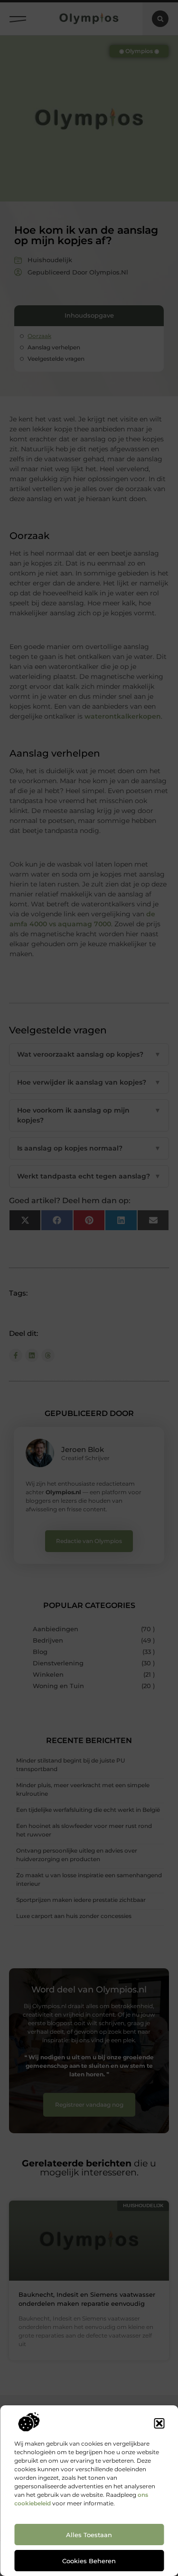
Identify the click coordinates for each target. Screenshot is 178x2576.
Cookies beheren (89, 2561)
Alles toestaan (89, 2535)
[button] (159, 2423)
